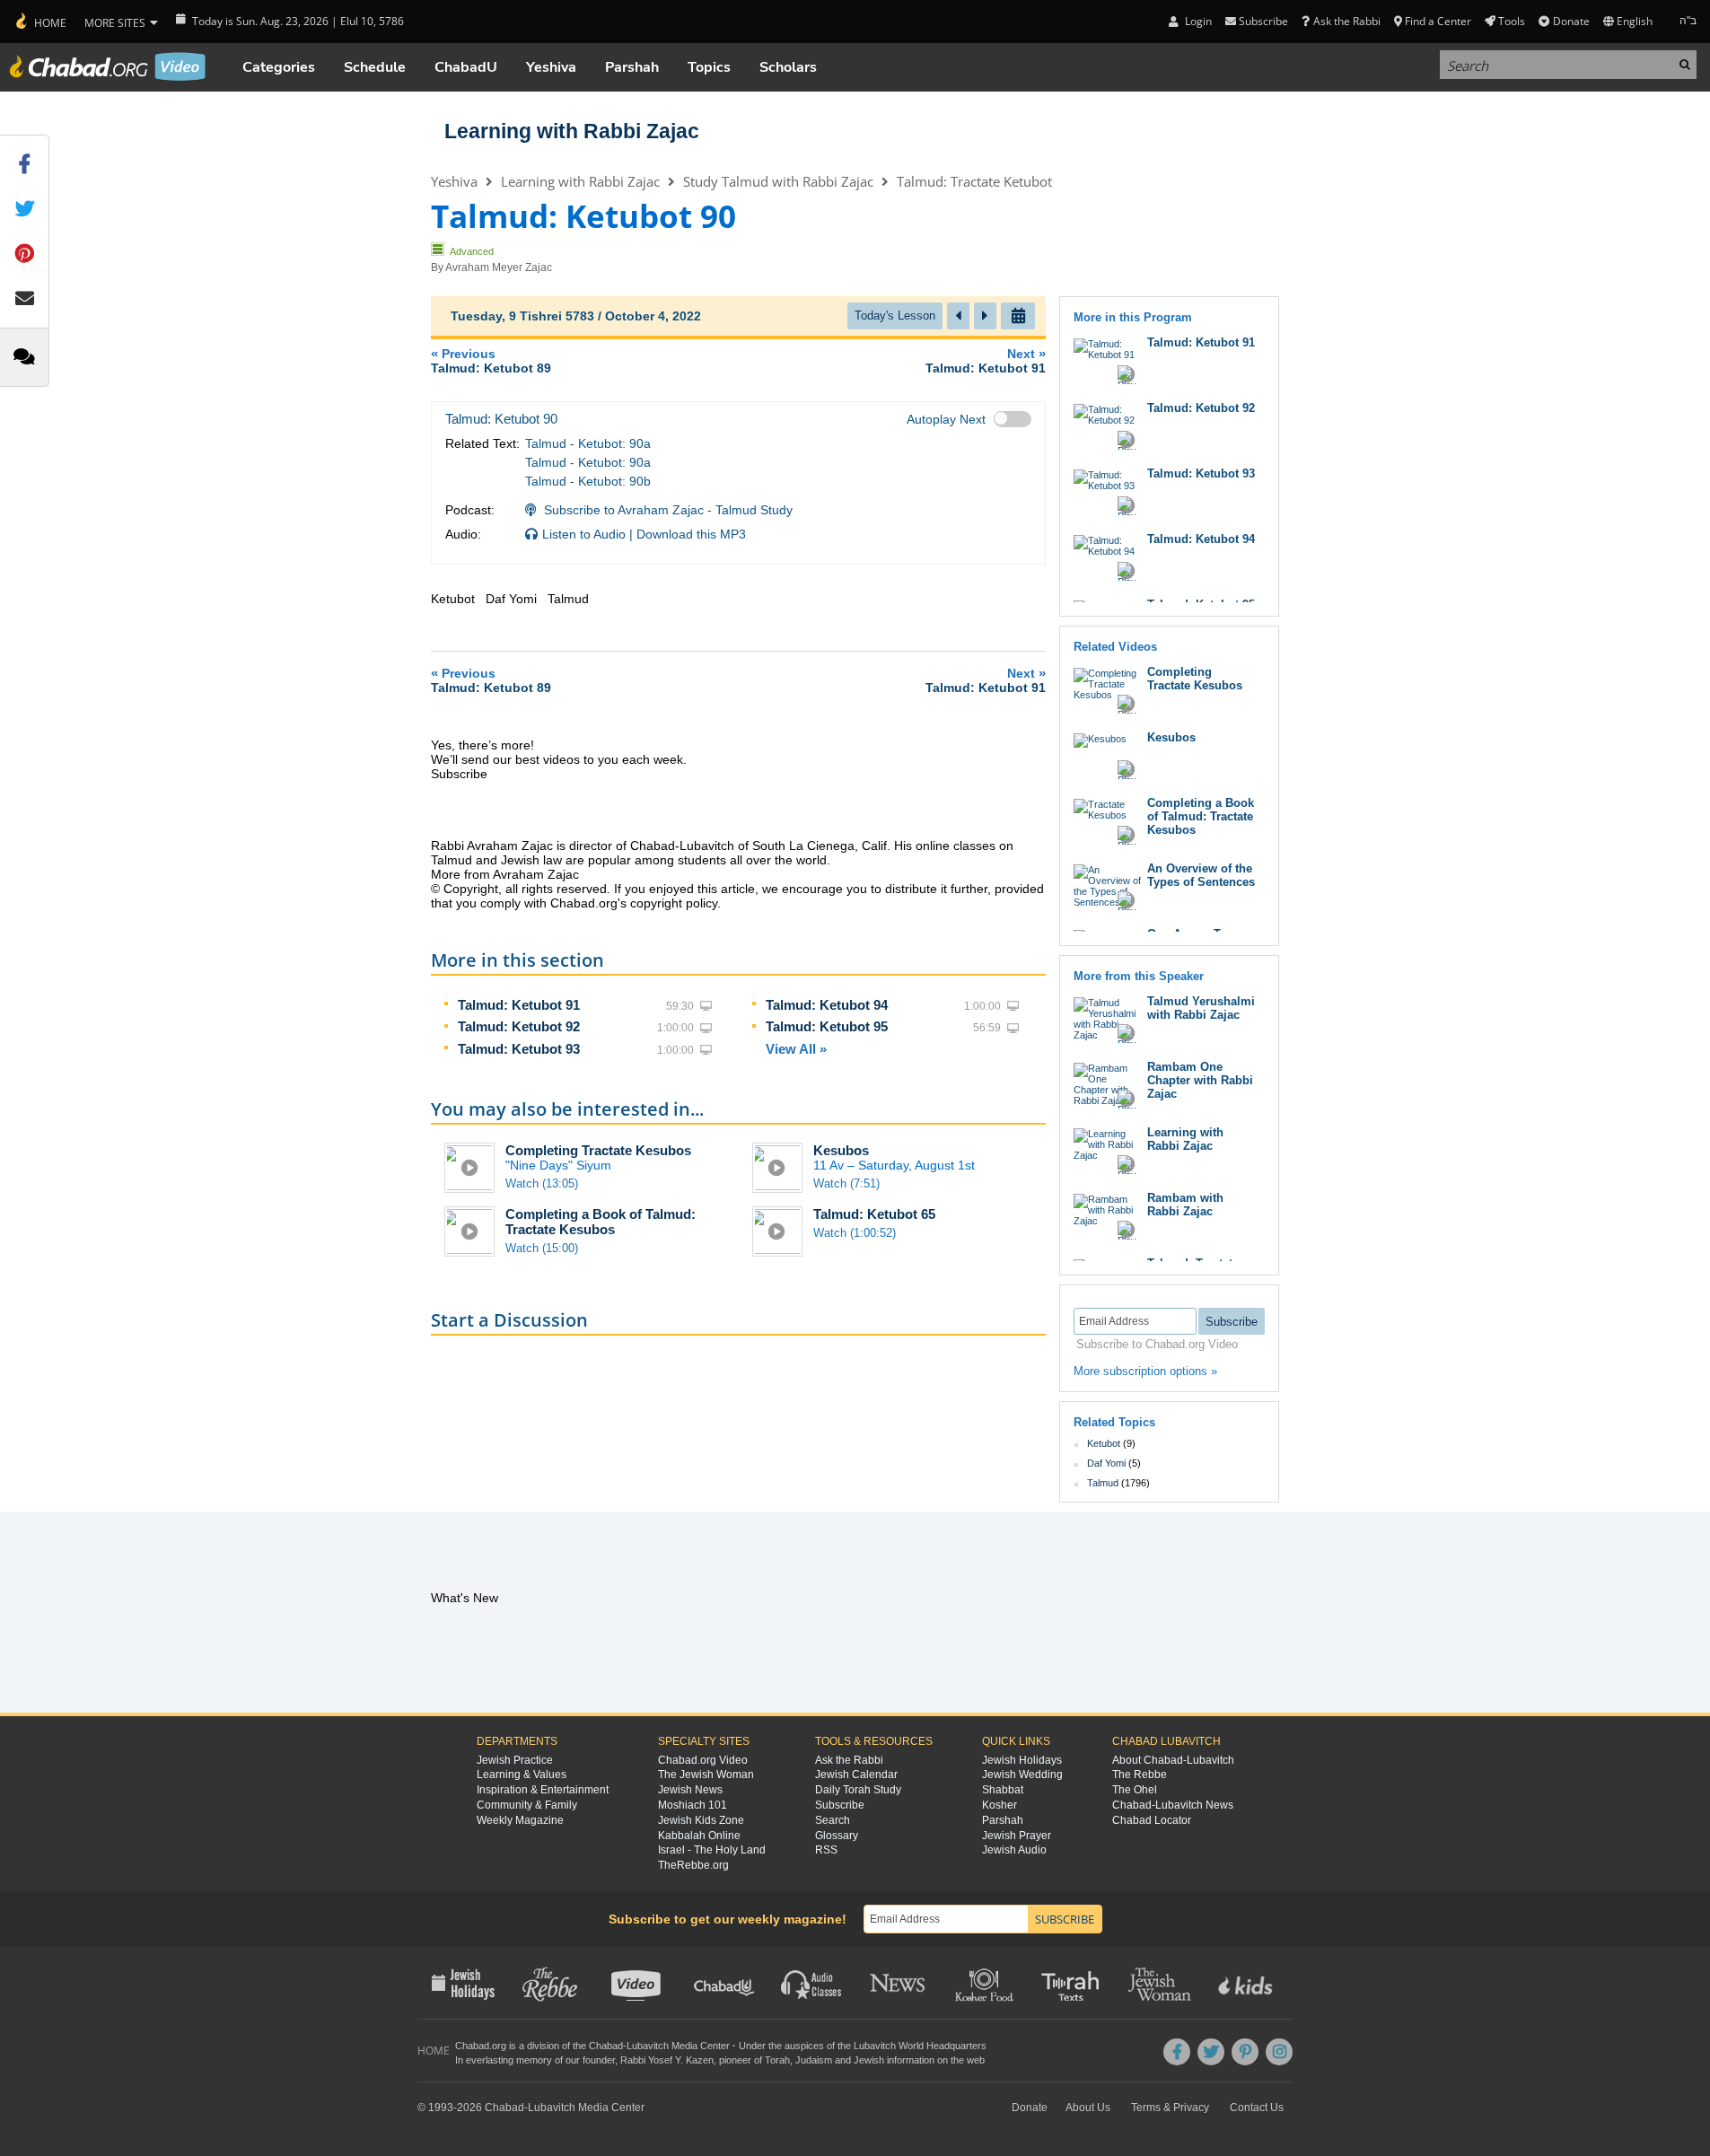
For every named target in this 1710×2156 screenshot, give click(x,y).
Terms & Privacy (1170, 2108)
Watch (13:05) (542, 1183)
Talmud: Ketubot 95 (827, 1026)
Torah (777, 2060)
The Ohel (1135, 1790)
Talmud (1103, 1483)
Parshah (632, 67)
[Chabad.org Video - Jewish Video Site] (108, 66)
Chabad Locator (1152, 1820)
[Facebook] (1177, 2052)
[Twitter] (1211, 2052)
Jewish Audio (1014, 1850)
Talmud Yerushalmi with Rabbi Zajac (1201, 1008)
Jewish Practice (515, 1760)
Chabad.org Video (703, 1760)
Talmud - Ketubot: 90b (588, 481)
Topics (709, 67)
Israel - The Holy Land (712, 1850)
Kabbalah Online (699, 1836)
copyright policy (674, 903)
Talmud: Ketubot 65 (874, 1214)
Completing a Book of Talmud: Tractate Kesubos (601, 1222)
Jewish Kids (1247, 1983)
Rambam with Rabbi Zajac (1185, 1205)
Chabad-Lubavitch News (1173, 1805)
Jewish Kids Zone (701, 1820)
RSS (826, 1850)
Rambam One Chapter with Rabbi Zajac (1200, 1080)
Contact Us (1257, 2108)
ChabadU (466, 67)
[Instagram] (1279, 2052)
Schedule (375, 67)
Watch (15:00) (542, 1248)
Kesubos (841, 1150)
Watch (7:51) (846, 1183)
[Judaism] (40, 22)
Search (833, 1820)
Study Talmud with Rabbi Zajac (778, 181)
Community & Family (527, 1805)
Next (986, 360)
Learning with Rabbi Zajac (572, 131)
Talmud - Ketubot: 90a (588, 443)
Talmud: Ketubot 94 (827, 1005)
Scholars (788, 67)
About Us (1088, 2108)
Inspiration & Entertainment (543, 1790)
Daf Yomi (1106, 1463)
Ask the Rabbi (1346, 21)
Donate (1571, 21)
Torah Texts (1073, 1983)
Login (1197, 21)
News (899, 1983)
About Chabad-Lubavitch (1173, 1760)
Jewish (869, 2060)
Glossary (837, 1836)
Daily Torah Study (858, 1790)
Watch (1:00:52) (855, 1233)
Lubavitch (648, 2046)
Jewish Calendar (856, 1775)
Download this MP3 (691, 534)
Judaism (814, 2060)
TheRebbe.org (693, 1865)
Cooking (986, 1983)
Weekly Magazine (520, 1820)
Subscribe (840, 1805)
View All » (796, 1049)
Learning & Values (522, 1775)
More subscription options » (1145, 1371)
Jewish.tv (638, 1983)
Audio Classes (812, 1983)
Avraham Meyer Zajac (499, 267)
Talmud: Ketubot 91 (519, 1005)
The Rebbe (1140, 1775)
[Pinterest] (1245, 2052)
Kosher (1000, 1805)
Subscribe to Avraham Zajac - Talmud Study (668, 510)
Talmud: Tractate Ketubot (974, 181)
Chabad (606, 2046)
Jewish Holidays (1022, 1760)
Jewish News (690, 1790)
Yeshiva (551, 67)
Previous (491, 360)
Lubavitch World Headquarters (920, 2046)
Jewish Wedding (1022, 1775)
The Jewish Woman (706, 1775)
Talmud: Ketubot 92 (519, 1026)
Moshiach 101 (693, 1805)
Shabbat (1003, 1790)
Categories (279, 67)
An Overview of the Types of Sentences (1201, 875)
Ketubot (1104, 1443)
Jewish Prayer (1017, 1836)
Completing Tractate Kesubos (598, 1150)
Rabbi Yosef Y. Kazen (667, 2060)
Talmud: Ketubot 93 (519, 1049)
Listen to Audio (584, 534)
